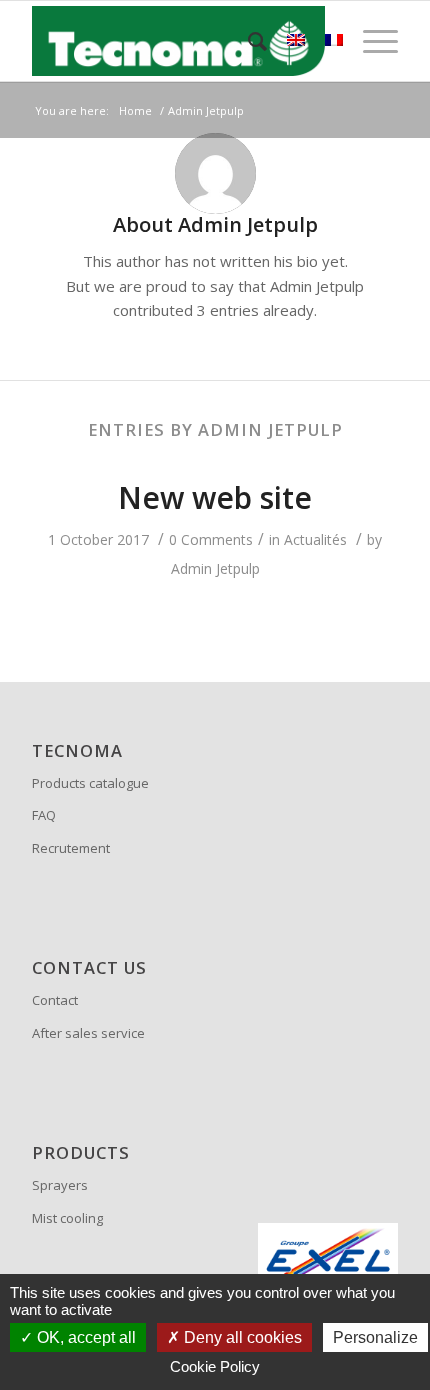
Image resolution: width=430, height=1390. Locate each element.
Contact (55, 1000)
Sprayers (60, 1185)
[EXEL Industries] (328, 1259)
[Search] (247, 41)
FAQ (44, 815)
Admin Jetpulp (215, 568)
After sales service (88, 1033)
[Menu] (370, 41)
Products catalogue (90, 783)
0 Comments (211, 539)
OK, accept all (84, 1337)
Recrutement (71, 848)
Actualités (315, 539)
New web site (215, 497)
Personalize (375, 1337)
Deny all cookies (241, 1337)
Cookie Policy (215, 1366)
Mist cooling (67, 1218)
